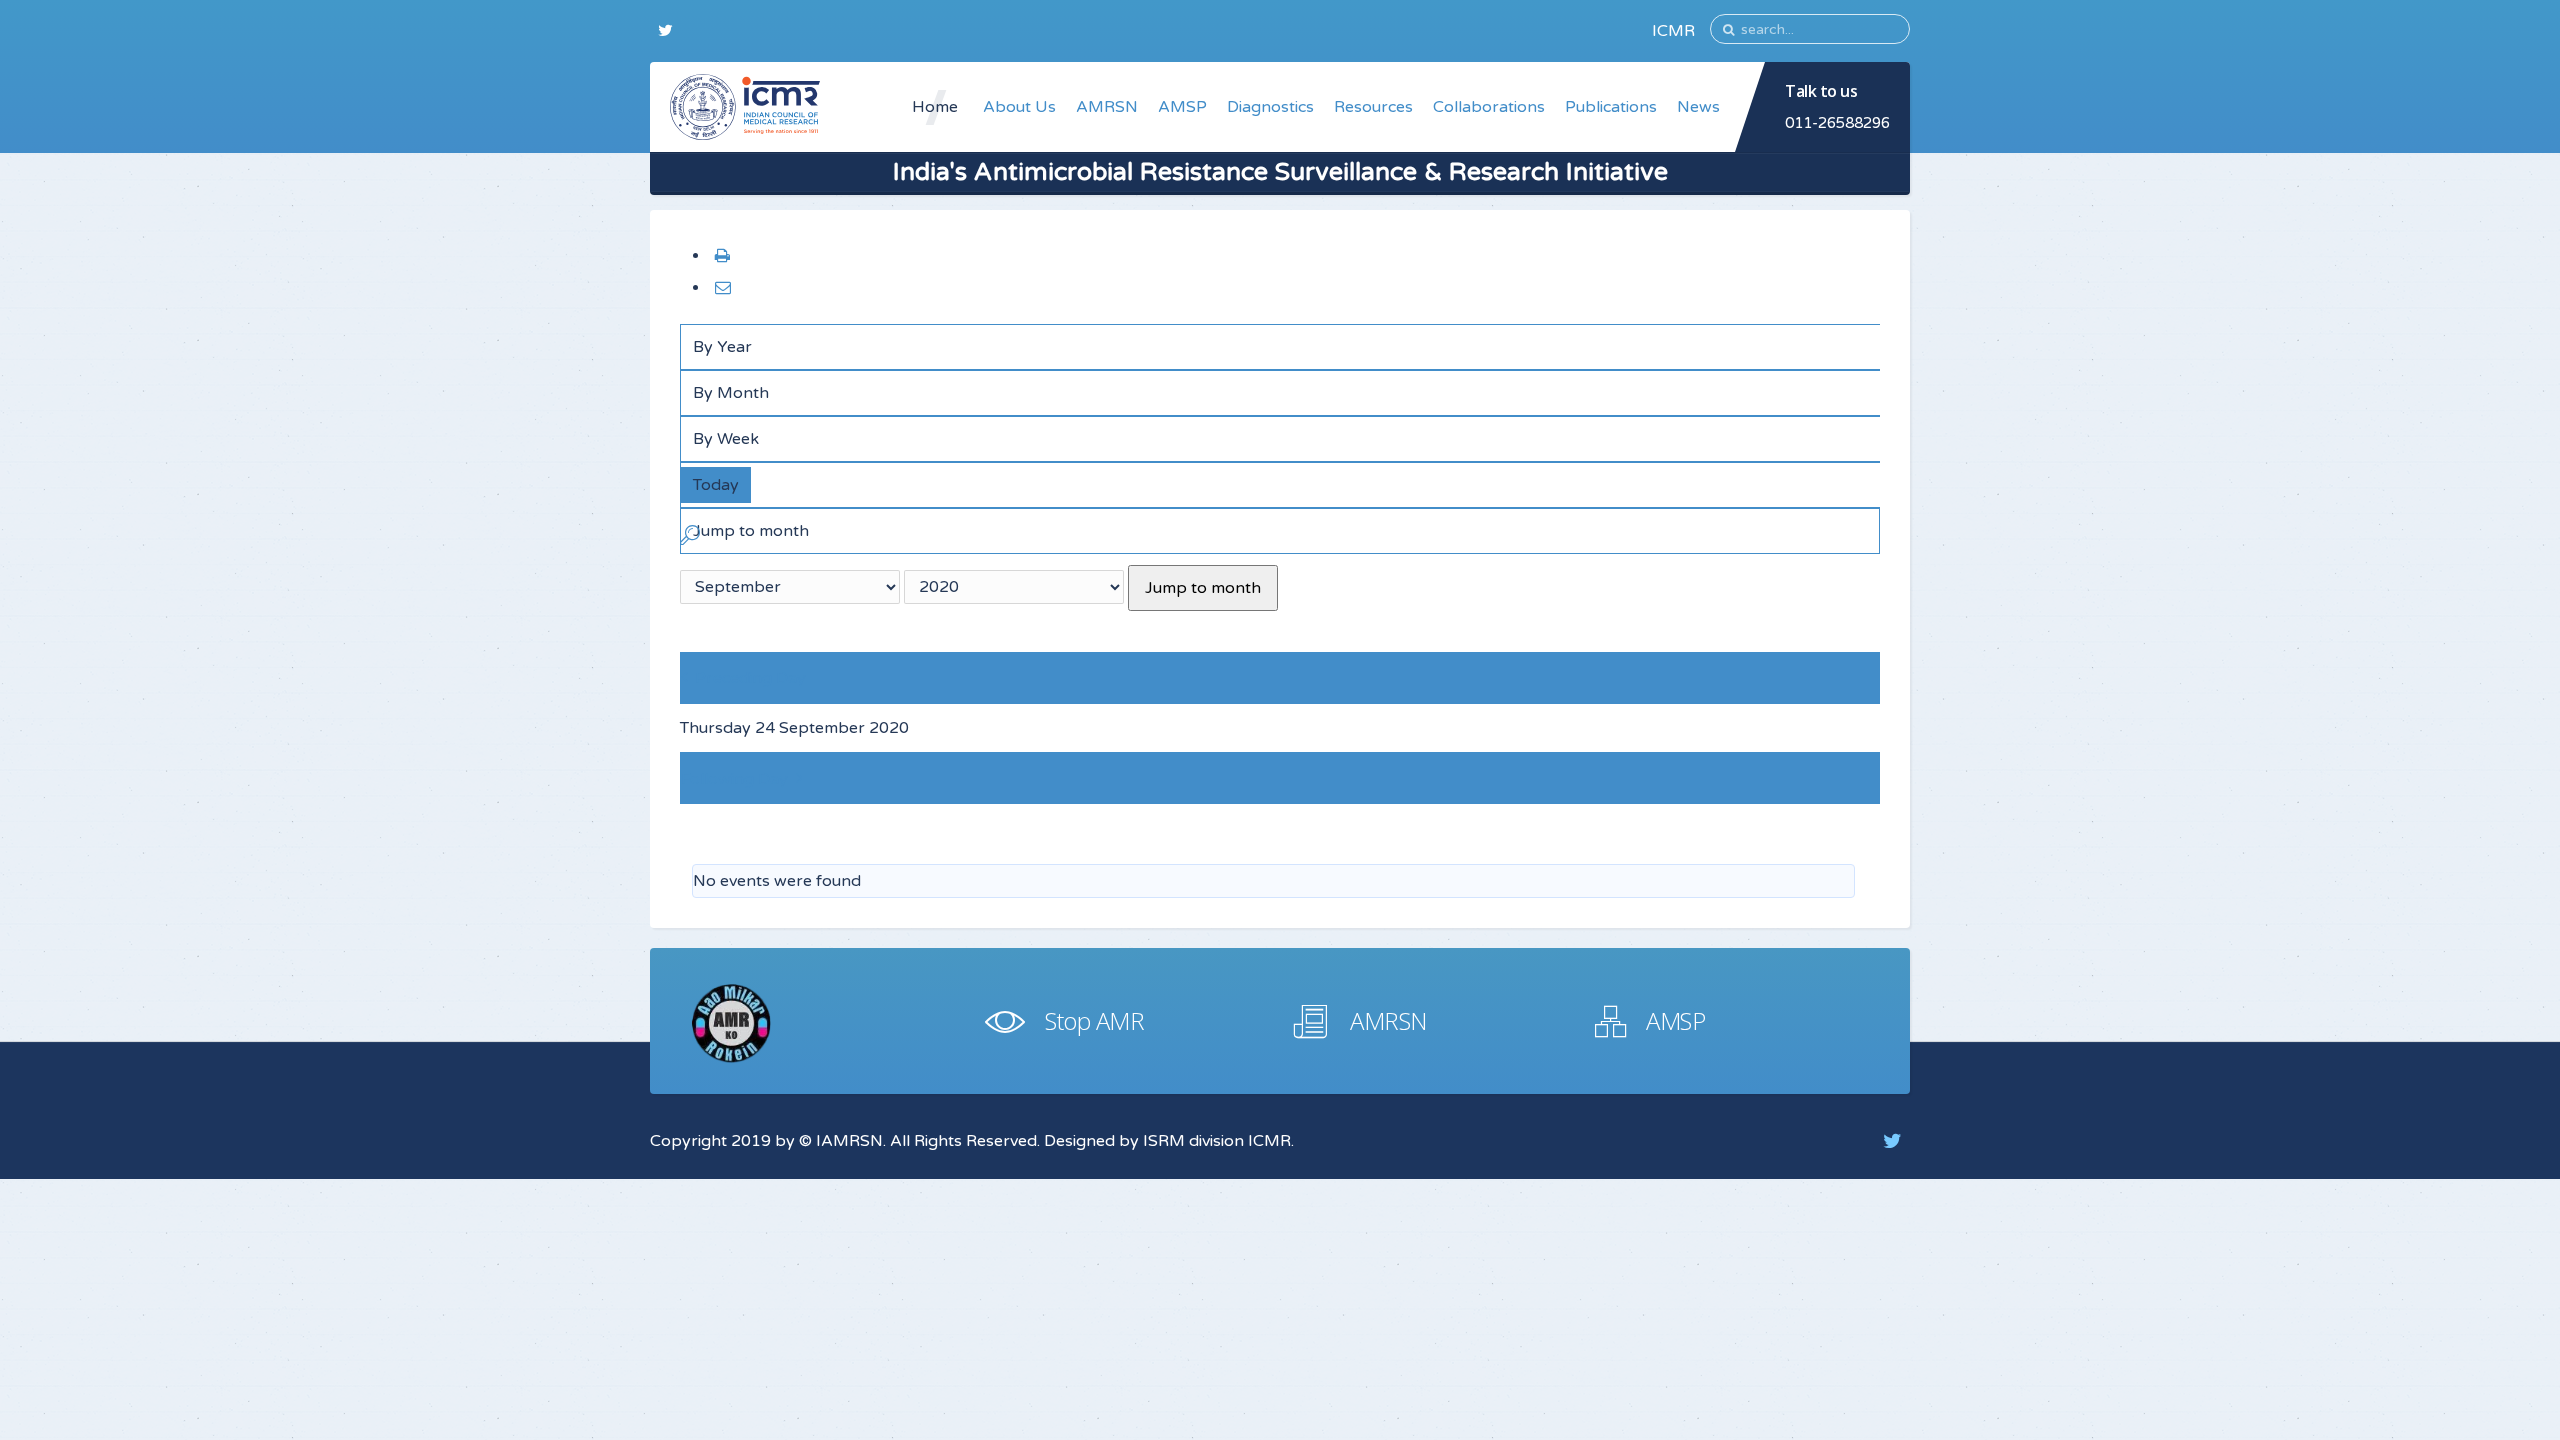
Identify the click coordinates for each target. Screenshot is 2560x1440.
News (1698, 107)
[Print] (721, 256)
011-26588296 (1837, 123)
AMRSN (1107, 107)
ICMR (1673, 31)
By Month (731, 393)
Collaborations (1489, 107)
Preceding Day (750, 678)
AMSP (1182, 107)
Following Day (734, 779)
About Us (1019, 107)
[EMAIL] (721, 288)
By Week (726, 439)
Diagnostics (1270, 107)
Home (935, 107)
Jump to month (1203, 588)
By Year (722, 347)
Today (716, 485)
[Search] (690, 539)
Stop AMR (1094, 1020)
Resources (1373, 107)
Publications (1611, 107)
